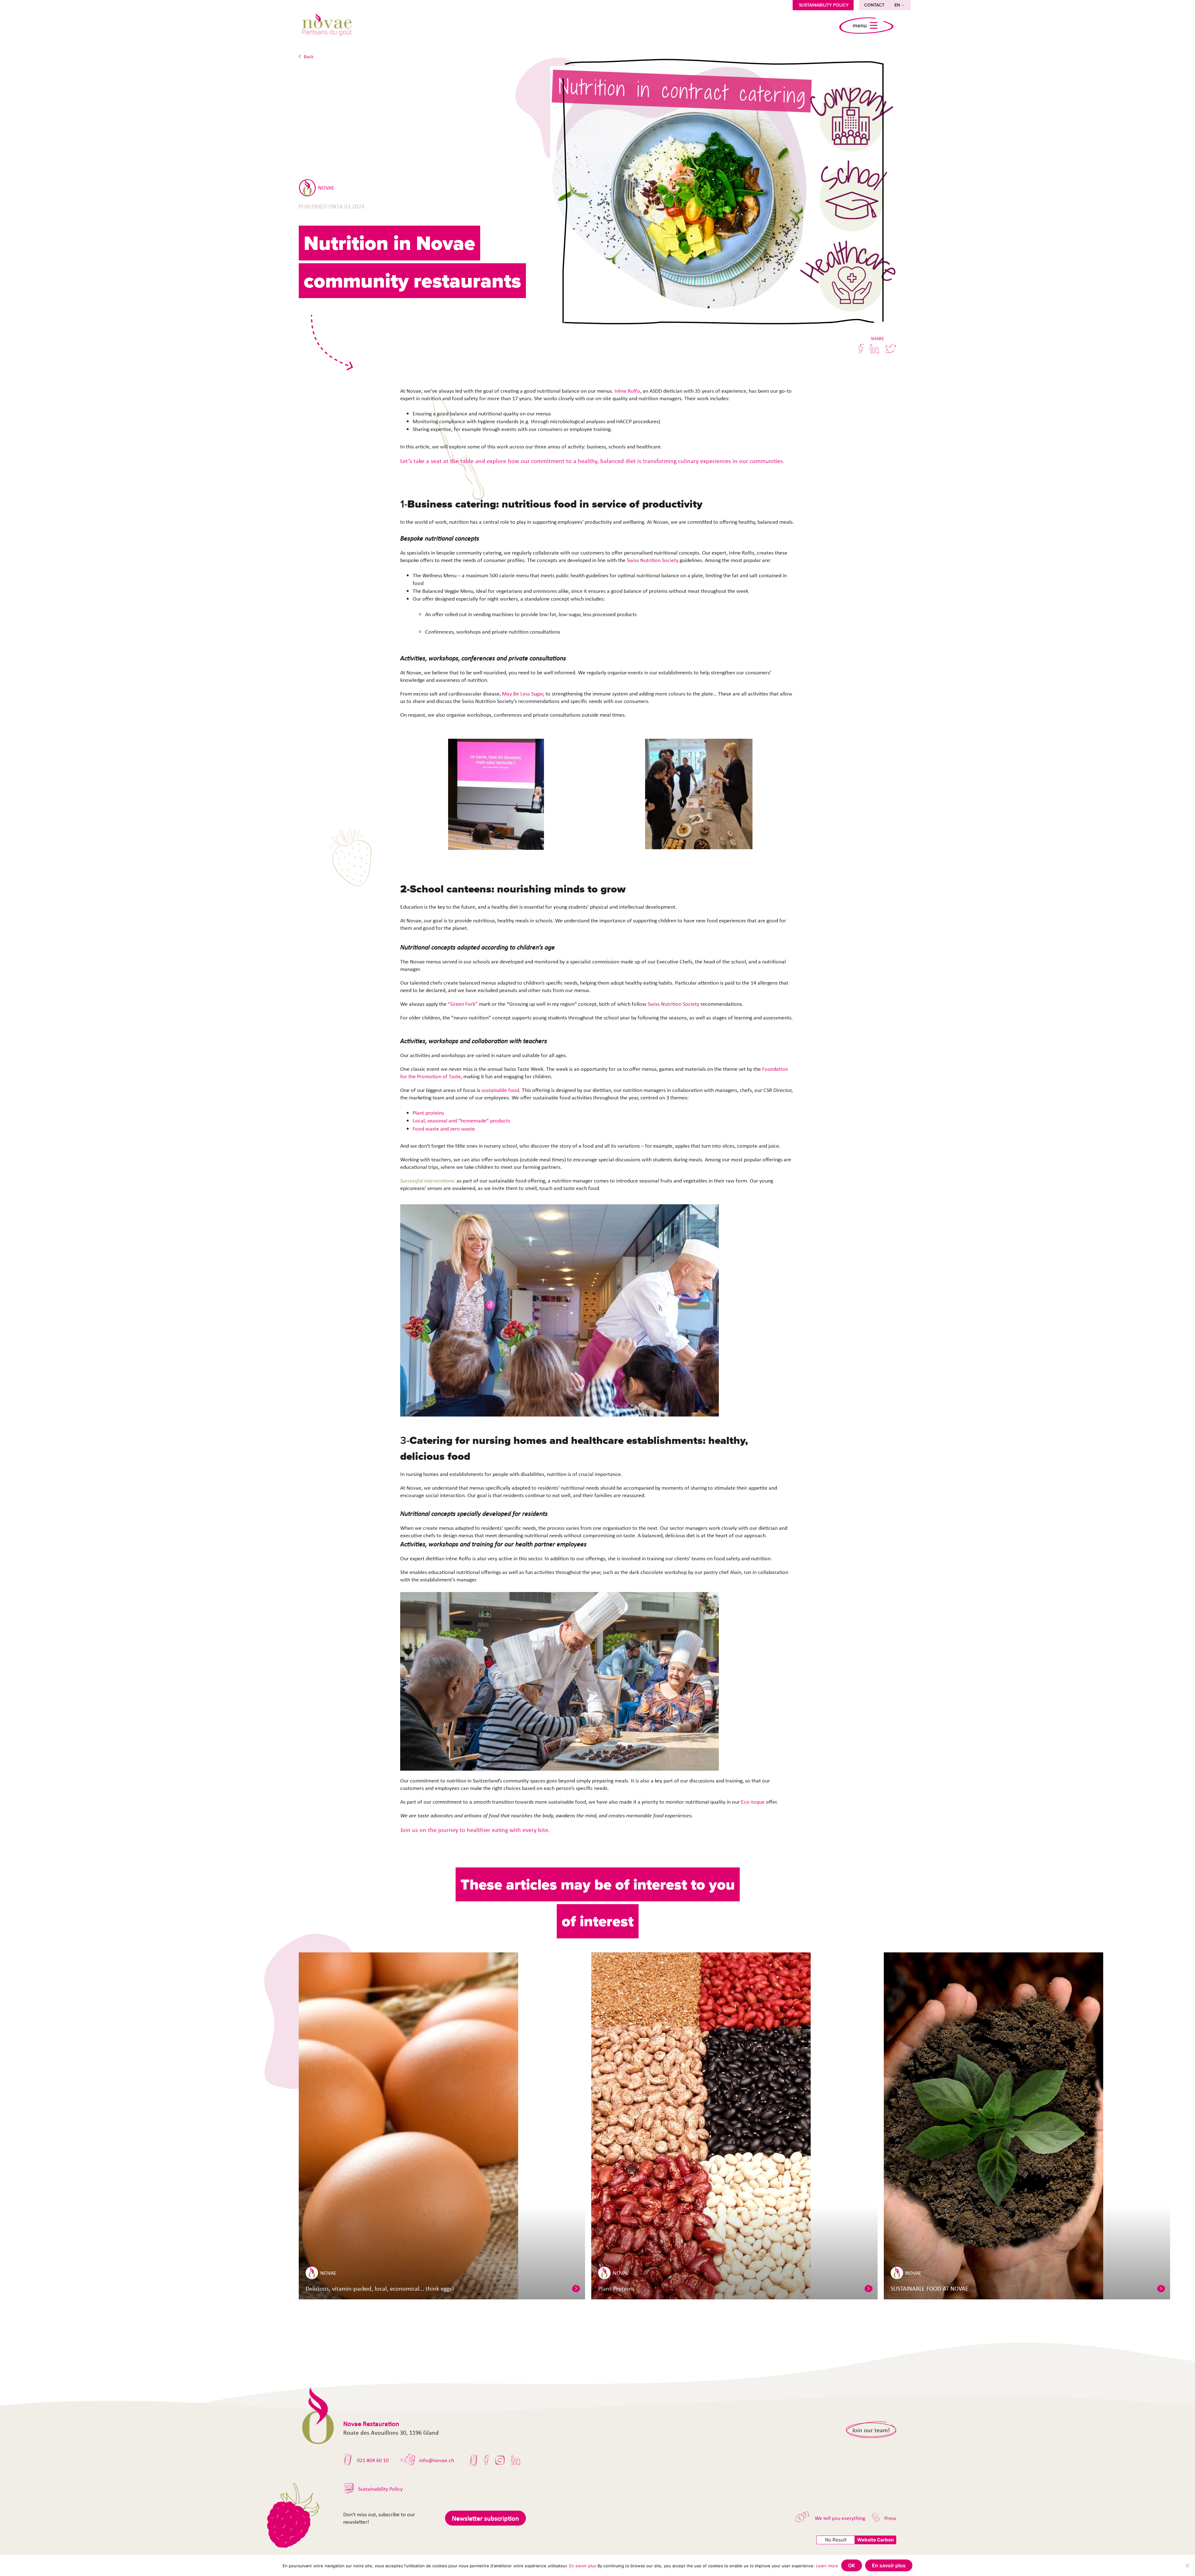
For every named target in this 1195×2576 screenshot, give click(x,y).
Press (890, 2518)
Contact (874, 5)
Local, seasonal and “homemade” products (461, 1121)
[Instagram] (500, 2460)
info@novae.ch (437, 2460)
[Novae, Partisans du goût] (327, 26)
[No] (1187, 2565)
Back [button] (309, 56)
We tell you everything (840, 2518)
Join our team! (871, 2430)
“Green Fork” (463, 1004)
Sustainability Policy (824, 5)
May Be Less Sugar (523, 694)
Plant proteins (428, 1113)
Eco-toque (753, 1802)
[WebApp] (474, 2460)
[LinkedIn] (516, 2460)
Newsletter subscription (485, 2518)
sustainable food (500, 1090)
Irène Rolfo (627, 391)
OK (852, 2565)
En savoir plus (583, 2566)
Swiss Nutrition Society (653, 560)
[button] (576, 2288)
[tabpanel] (442, 2126)
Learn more (827, 2566)
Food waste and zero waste (444, 1129)
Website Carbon (875, 2540)
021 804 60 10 (373, 2460)
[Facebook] (486, 2460)
